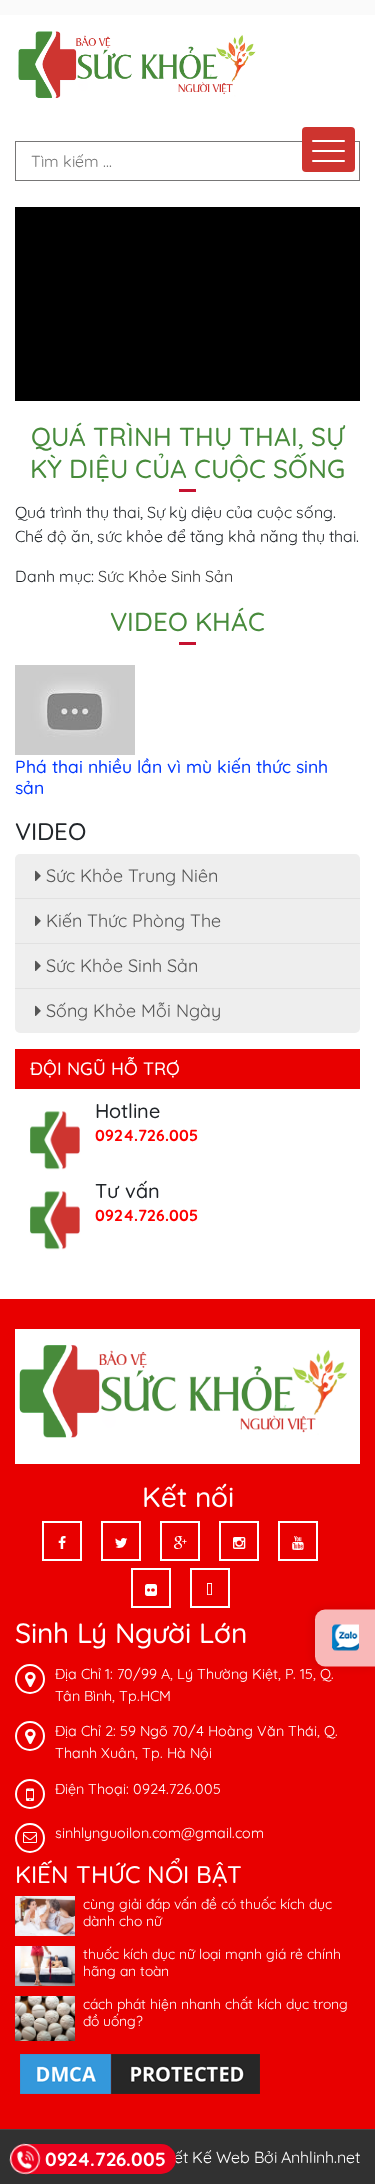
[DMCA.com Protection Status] (140, 2073)
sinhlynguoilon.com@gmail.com (159, 1833)
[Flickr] (151, 1588)
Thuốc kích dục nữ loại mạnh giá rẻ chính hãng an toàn (212, 1962)
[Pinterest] (210, 1588)
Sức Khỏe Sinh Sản (165, 576)
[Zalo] (345, 1638)
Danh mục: (54, 576)
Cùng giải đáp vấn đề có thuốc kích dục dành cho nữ (207, 1912)
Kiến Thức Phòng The (131, 920)
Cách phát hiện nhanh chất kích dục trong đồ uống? (215, 2012)
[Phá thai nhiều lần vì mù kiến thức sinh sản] (75, 708)
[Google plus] (180, 1541)
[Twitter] (121, 1541)
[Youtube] (298, 1541)
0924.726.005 (146, 1135)
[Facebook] (62, 1541)
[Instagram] (239, 1541)
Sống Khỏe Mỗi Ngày (131, 1010)
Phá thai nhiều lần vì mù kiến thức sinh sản (171, 776)
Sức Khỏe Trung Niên (129, 875)
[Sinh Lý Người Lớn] (140, 67)
